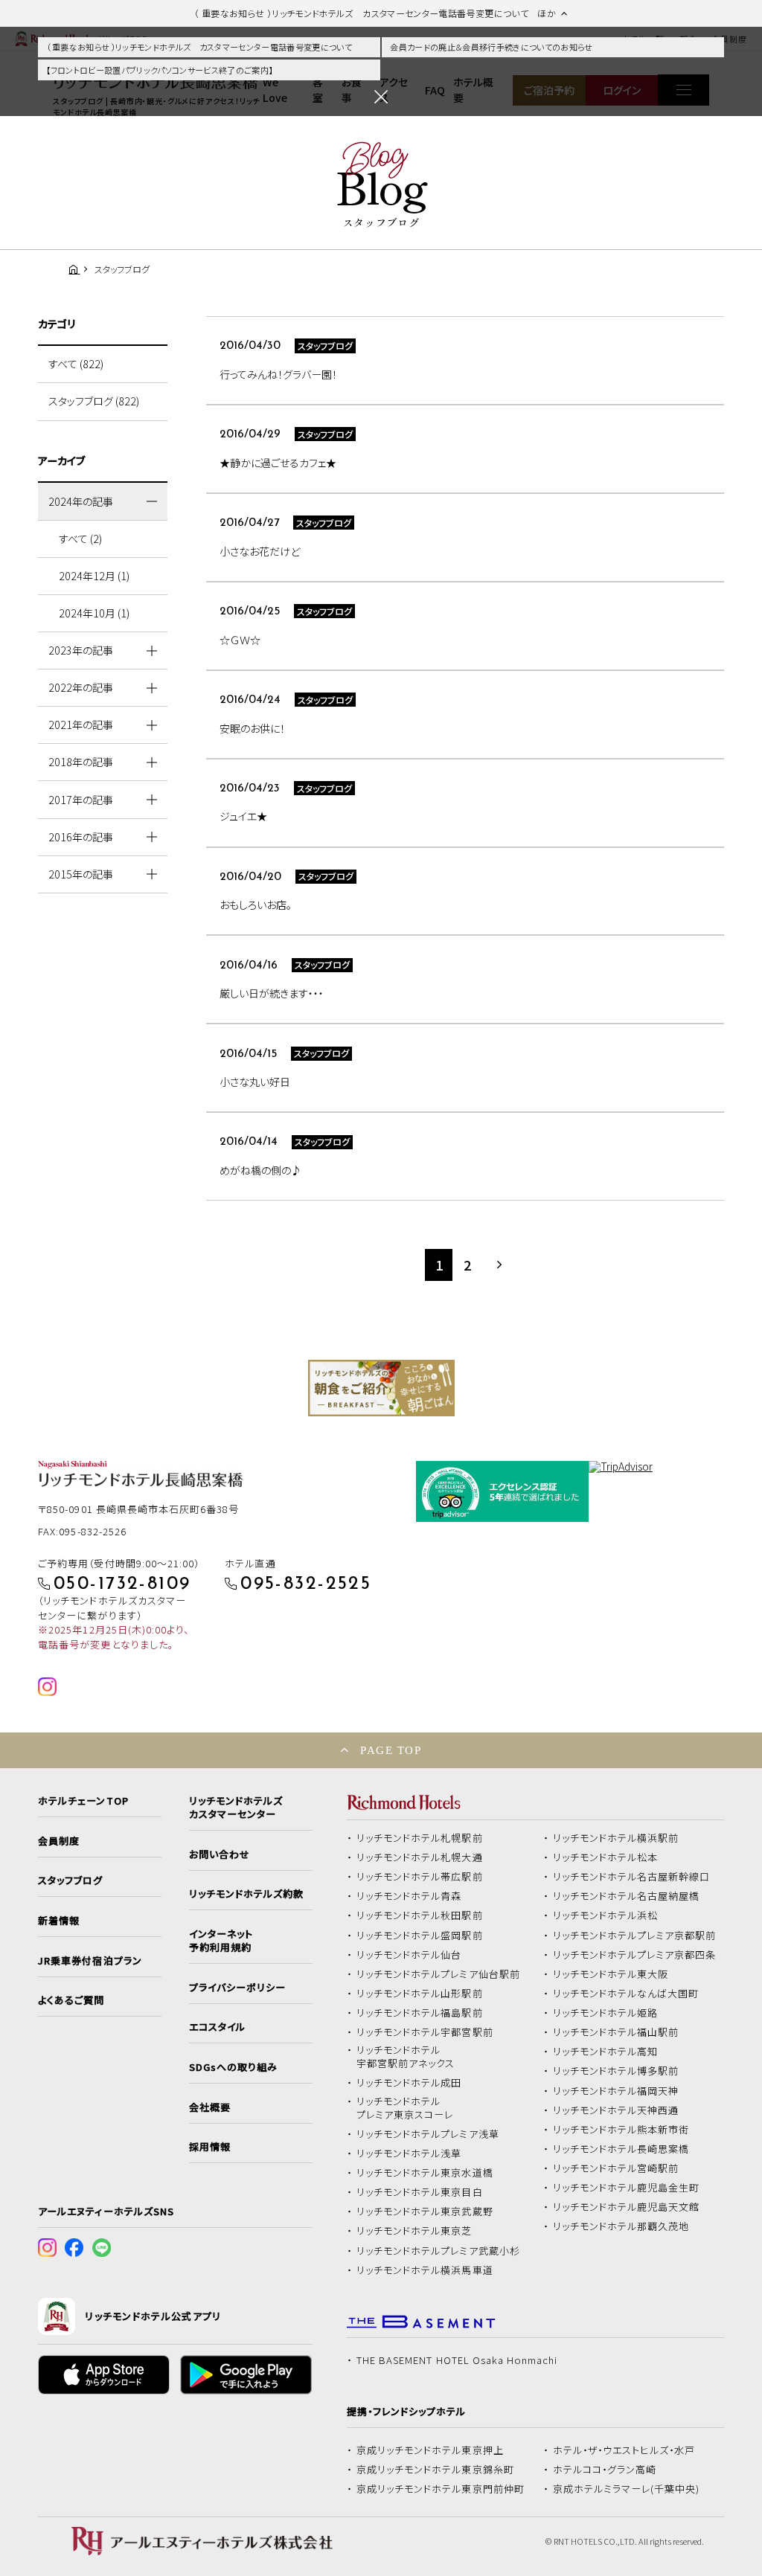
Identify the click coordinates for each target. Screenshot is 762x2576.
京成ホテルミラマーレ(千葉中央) (627, 2489)
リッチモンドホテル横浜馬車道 (425, 2270)
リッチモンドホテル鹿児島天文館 (627, 2207)
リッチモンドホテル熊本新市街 (621, 2130)
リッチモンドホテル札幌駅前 (420, 1838)
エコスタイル (217, 2027)
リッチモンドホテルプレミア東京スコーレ (405, 2108)
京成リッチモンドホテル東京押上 (430, 2450)
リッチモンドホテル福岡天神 (616, 2091)
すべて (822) (76, 364)
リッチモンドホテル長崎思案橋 (621, 2149)
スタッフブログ (70, 1880)
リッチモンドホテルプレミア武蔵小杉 (438, 2251)
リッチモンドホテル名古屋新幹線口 (632, 1877)
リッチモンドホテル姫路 (606, 2013)
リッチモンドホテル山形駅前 (420, 1994)
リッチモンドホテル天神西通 (616, 2110)
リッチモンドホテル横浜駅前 (616, 1838)
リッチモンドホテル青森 (409, 1896)
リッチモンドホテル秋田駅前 (420, 1915)
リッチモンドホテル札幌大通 (420, 1857)
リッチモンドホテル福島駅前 (420, 2013)
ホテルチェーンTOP (83, 1801)
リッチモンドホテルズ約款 (247, 1894)
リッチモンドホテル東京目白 (420, 2192)
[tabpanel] (381, 1388)
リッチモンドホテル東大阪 (611, 1974)
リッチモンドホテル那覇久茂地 (621, 2226)
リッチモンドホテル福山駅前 (616, 2032)
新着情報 (59, 1921)
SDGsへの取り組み (233, 2067)
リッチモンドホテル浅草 (409, 2153)
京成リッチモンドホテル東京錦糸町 (435, 2470)
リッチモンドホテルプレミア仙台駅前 (438, 1974)
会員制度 (59, 1841)
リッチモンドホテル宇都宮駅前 (425, 2032)
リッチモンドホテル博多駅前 (616, 2071)
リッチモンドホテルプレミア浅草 (428, 2134)
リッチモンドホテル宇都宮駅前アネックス (406, 2057)
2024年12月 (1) (94, 576)
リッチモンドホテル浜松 (606, 1915)
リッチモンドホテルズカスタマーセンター (236, 1808)
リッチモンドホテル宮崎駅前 (616, 2168)
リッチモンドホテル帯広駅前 (420, 1877)
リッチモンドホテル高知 (606, 2052)
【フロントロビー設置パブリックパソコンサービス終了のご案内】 (159, 70)
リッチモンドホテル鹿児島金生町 (627, 2188)
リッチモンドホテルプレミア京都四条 (635, 1955)
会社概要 (210, 2107)
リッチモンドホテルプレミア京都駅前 (635, 1936)
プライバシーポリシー (237, 1988)
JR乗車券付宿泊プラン (90, 1961)
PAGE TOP (391, 1750)
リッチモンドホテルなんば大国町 (626, 1994)
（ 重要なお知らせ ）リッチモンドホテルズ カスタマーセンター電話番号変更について (199, 47)
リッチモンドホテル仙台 (409, 1955)
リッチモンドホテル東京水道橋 (425, 2173)
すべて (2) (80, 539)
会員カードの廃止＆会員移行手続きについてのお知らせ (491, 47)
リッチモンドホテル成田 (409, 2083)
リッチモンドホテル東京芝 (414, 2231)
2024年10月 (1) (94, 613)
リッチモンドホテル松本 (606, 1857)
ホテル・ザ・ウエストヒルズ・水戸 (624, 2450)
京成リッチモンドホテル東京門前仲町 (441, 2489)
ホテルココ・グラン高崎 (605, 2470)
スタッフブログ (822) (94, 401)
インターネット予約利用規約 (221, 1941)
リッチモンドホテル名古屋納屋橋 (627, 1896)
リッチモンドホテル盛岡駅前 (420, 1936)
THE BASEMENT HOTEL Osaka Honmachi (457, 2360)
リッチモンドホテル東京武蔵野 (425, 2212)
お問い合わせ (220, 1854)
